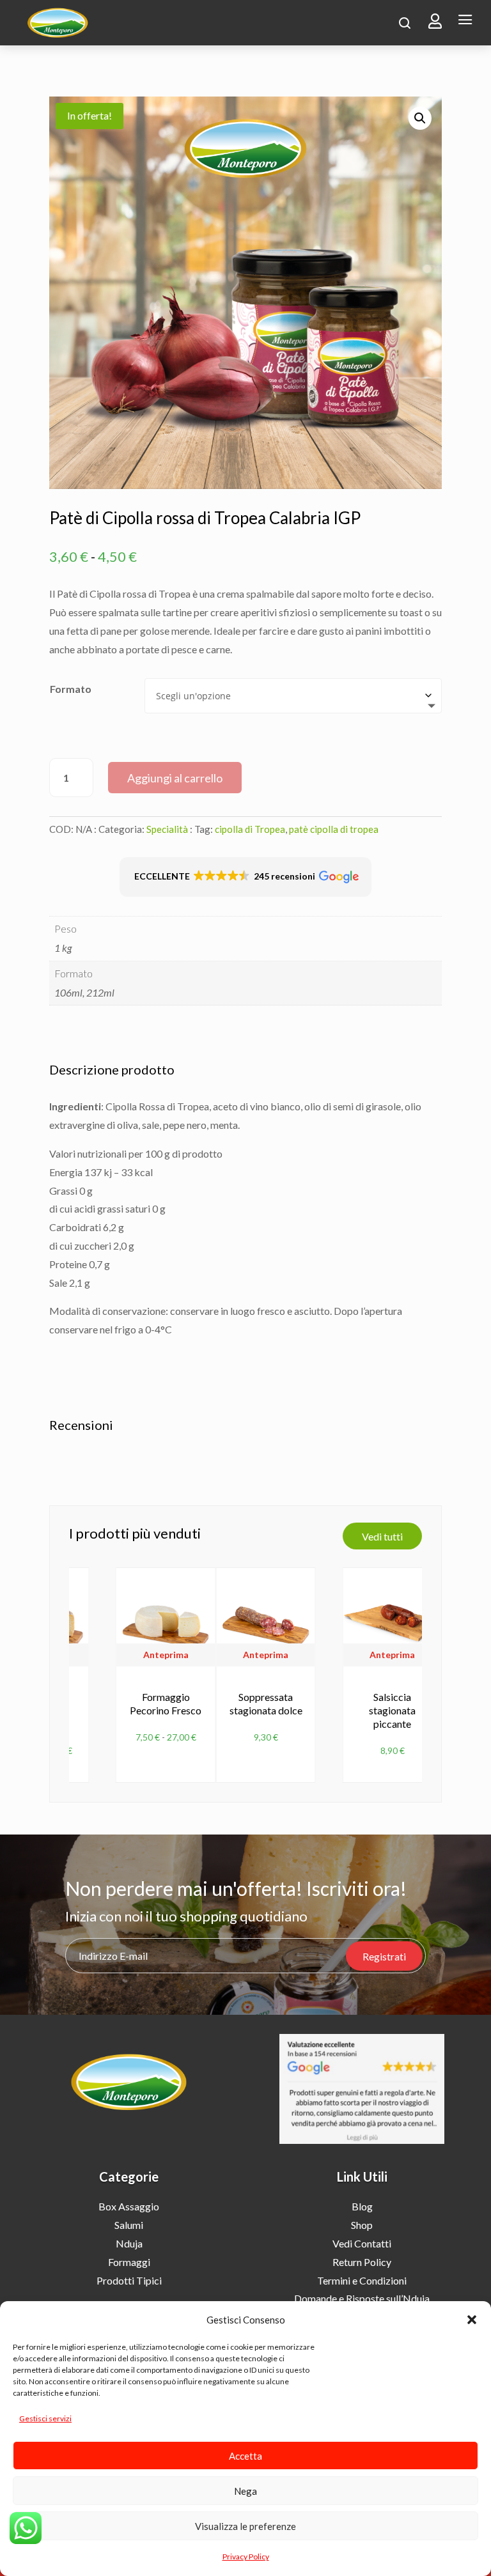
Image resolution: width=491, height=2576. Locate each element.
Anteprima (166, 1655)
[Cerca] (405, 23)
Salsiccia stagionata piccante (392, 1710)
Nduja (129, 2243)
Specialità (167, 829)
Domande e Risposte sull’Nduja (362, 2298)
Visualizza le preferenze (245, 2526)
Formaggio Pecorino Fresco (166, 1703)
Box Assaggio (129, 2206)
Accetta (245, 2456)
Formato (71, 689)
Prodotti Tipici (129, 2280)
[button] (472, 2320)
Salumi (129, 2225)
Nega (245, 2491)
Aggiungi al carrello (175, 778)
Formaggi (129, 2262)
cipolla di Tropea (250, 829)
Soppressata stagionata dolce (266, 1703)
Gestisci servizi (45, 2418)
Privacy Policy (246, 2557)
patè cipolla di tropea (334, 829)
